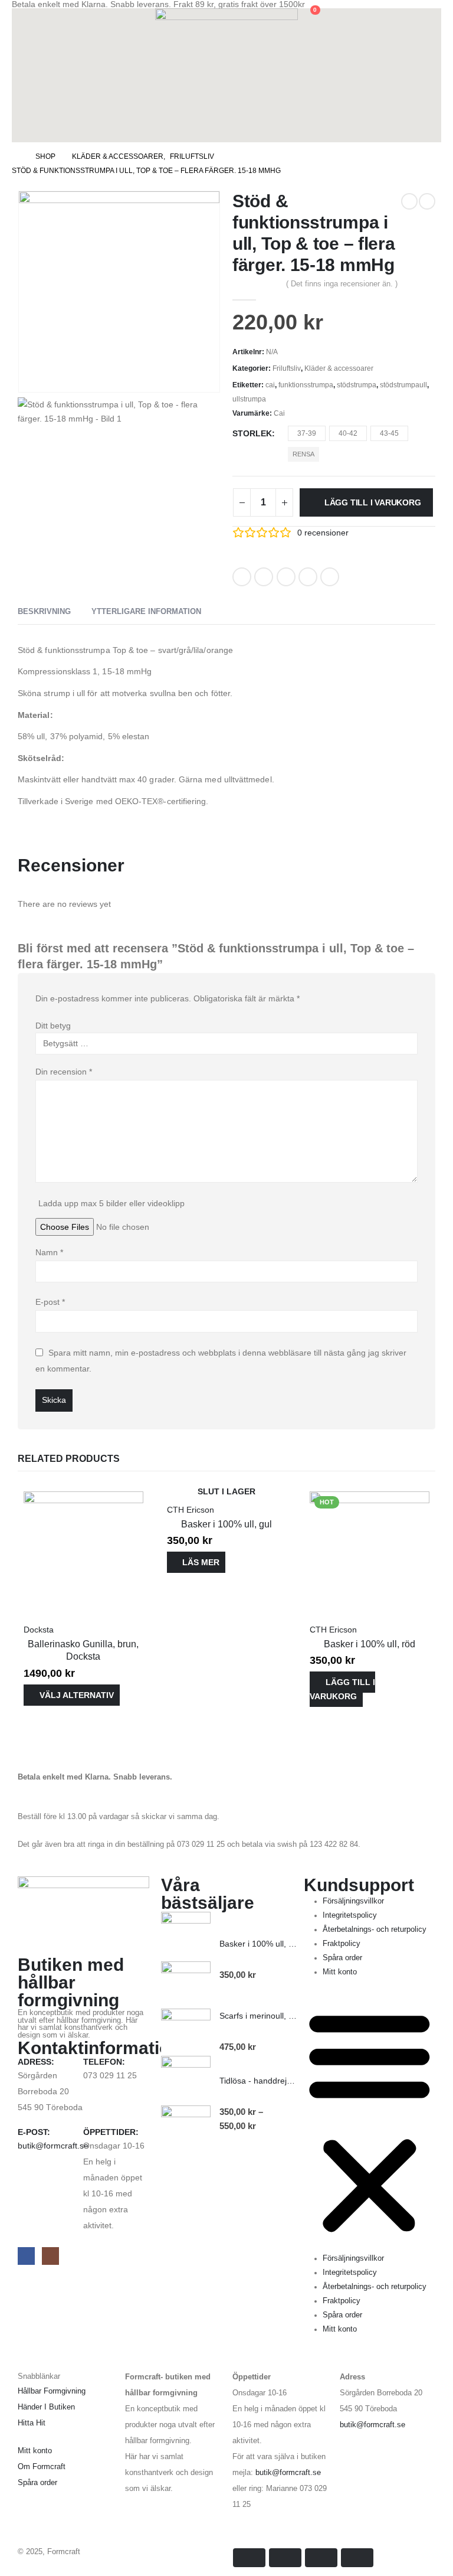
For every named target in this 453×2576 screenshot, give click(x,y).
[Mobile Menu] (20, 128)
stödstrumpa (357, 385)
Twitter (264, 577)
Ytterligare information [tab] (146, 611)
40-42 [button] (348, 433)
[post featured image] (83, 1550)
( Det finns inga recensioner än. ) (342, 284)
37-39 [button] (307, 433)
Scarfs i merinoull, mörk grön (273, 2016)
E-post (50, 1302)
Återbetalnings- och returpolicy (375, 1929)
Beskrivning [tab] (44, 611)
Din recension (64, 1072)
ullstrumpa (249, 399)
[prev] (409, 201)
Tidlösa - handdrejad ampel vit (276, 2081)
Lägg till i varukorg (373, 502)
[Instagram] (50, 2256)
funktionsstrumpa (306, 385)
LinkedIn (286, 577)
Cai (279, 413)
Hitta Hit (32, 2423)
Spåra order (342, 1958)
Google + (308, 577)
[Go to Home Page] (15, 156)
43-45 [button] (389, 433)
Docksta (39, 1630)
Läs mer (201, 1562)
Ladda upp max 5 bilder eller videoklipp (111, 1203)
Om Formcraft (42, 2467)
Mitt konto (340, 1972)
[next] (427, 201)
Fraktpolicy (342, 1944)
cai (270, 385)
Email (330, 577)
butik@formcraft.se (53, 2146)
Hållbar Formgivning (52, 2391)
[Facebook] (26, 2256)
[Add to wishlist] (355, 573)
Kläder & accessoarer (339, 368)
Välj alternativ (77, 1695)
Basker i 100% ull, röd (370, 1644)
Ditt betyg (53, 1026)
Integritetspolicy (350, 1915)
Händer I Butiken (46, 2407)
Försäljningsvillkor (353, 1901)
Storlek (252, 433)
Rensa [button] (303, 454)
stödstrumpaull (403, 385)
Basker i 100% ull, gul (226, 1524)
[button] (21, 16)
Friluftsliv (287, 368)
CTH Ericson (191, 1510)
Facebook (242, 577)
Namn (49, 1252)
